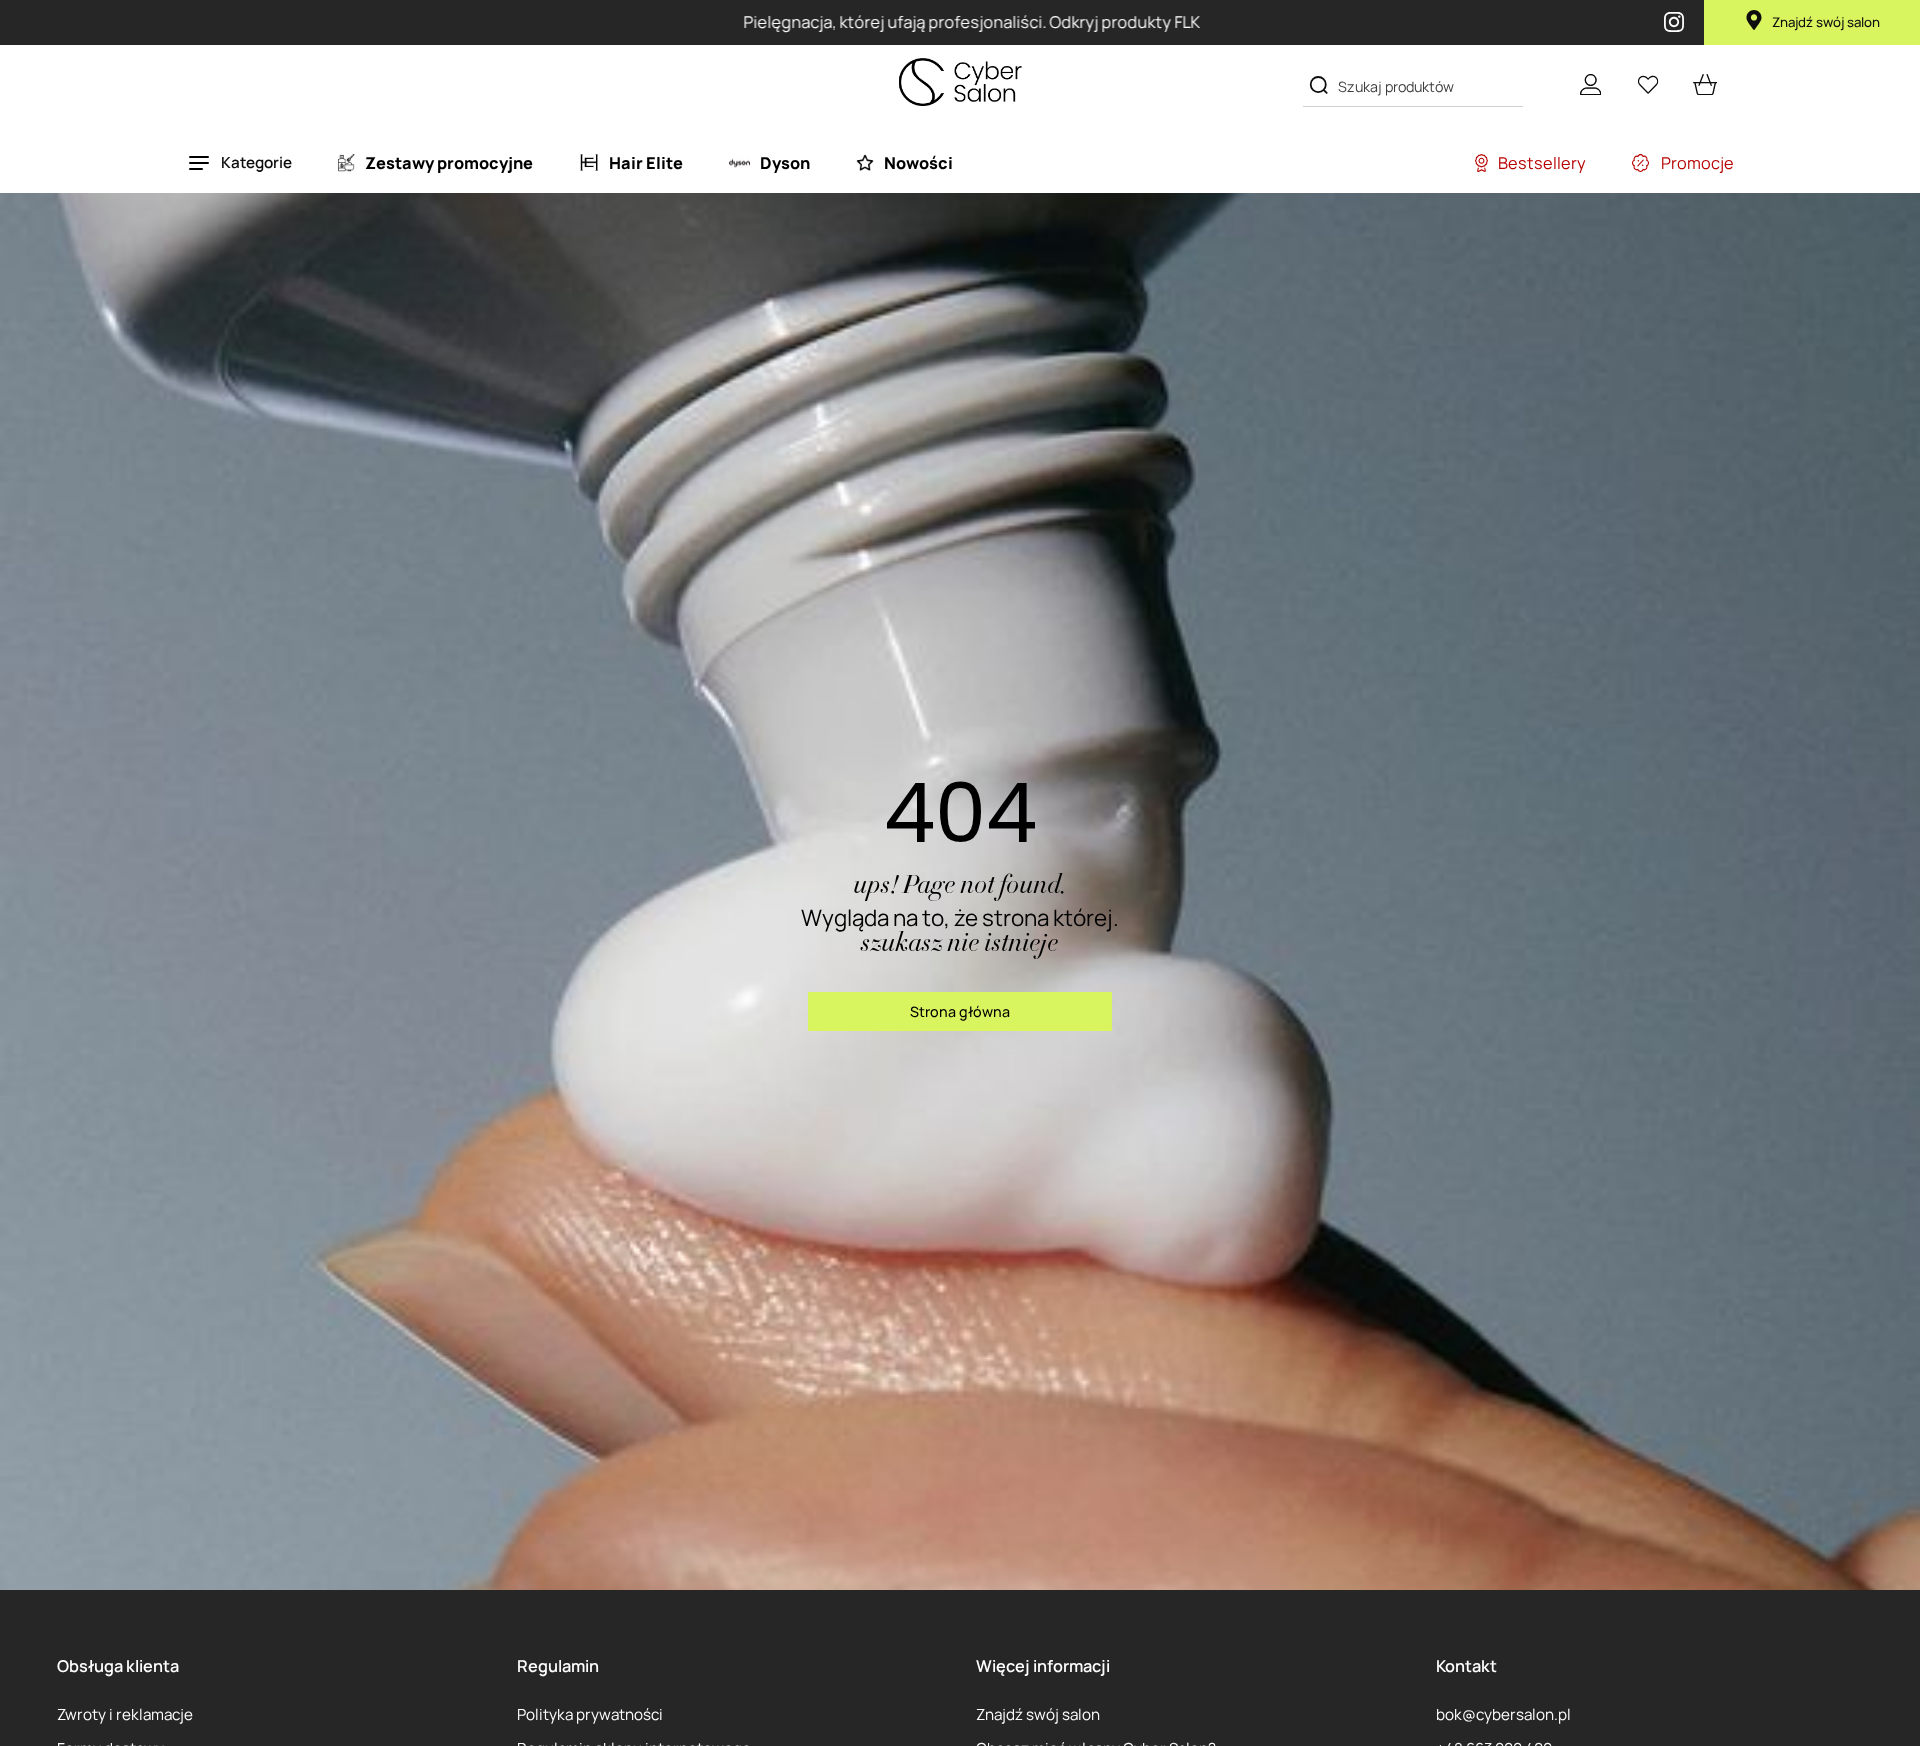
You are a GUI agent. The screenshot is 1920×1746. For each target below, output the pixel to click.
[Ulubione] (1647, 84)
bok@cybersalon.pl (1503, 1714)
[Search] (1318, 84)
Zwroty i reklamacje (125, 1714)
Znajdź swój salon (1826, 22)
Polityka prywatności (590, 1714)
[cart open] (1705, 84)
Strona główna (960, 1011)
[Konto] (1590, 84)
